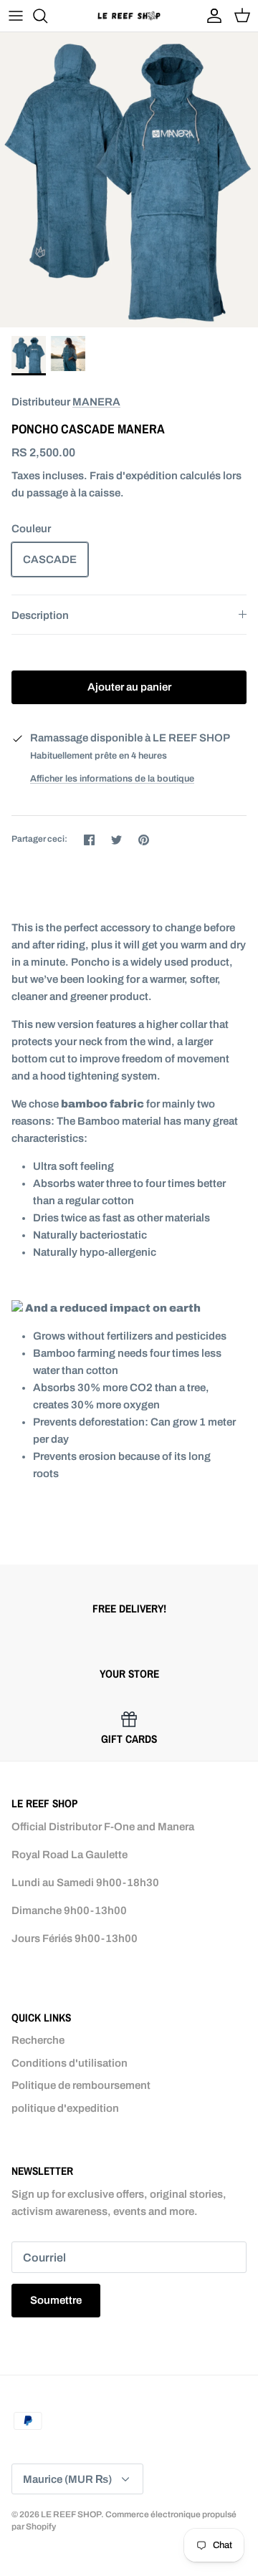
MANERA (96, 402)
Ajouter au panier (129, 687)
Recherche (38, 2040)
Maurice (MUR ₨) (67, 2479)
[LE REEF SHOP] (129, 15)
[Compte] (211, 16)
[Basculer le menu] (16, 16)
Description (40, 615)
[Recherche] (47, 16)
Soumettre (56, 2300)
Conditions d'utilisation (70, 2063)
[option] (129, 180)
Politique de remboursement (81, 2085)
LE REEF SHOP (71, 2514)
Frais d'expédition (134, 476)
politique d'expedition (65, 2108)
